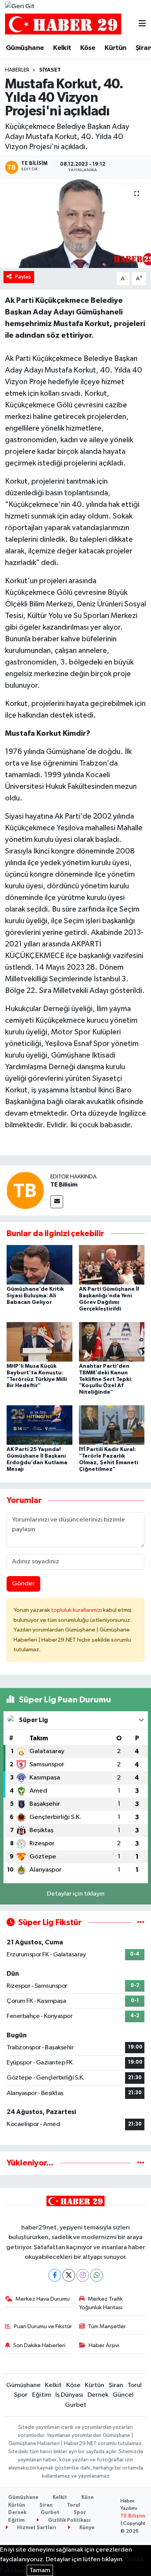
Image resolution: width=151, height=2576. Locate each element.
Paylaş (23, 277)
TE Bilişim (133, 2516)
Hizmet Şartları (36, 2528)
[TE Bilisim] (25, 1190)
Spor (21, 2395)
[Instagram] (83, 2275)
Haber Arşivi (104, 2345)
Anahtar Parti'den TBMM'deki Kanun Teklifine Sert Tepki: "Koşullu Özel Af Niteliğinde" (106, 1379)
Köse (88, 48)
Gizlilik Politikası (69, 2520)
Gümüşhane (25, 48)
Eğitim (42, 2395)
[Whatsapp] (97, 2275)
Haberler (17, 70)
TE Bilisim (64, 1185)
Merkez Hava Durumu (43, 2299)
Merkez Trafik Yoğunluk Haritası (101, 2303)
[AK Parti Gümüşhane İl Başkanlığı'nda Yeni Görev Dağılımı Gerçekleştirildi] (112, 1265)
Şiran (116, 2385)
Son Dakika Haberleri (39, 2345)
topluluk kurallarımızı (77, 1610)
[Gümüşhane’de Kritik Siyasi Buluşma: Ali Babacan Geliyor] (39, 1265)
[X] (69, 2275)
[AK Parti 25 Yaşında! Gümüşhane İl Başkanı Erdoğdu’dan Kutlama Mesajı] (39, 1425)
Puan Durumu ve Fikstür (43, 2326)
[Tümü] (141, 2163)
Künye (86, 2528)
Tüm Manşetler (107, 2326)
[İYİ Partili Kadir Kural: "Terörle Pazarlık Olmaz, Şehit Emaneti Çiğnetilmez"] (112, 1425)
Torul (135, 2385)
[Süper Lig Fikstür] (141, 1923)
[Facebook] (55, 2275)
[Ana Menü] (142, 24)
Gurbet (76, 2405)
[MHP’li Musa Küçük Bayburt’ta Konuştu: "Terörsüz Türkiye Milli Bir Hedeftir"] (39, 1342)
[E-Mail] (57, 1202)
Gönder (23, 1584)
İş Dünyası (69, 2395)
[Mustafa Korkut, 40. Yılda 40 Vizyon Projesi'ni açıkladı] (75, 224)
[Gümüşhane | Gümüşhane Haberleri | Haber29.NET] (63, 24)
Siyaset (50, 70)
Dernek (98, 2395)
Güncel (123, 2395)
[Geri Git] (20, 7)
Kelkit (62, 48)
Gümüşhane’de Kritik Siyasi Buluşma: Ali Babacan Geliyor (35, 1296)
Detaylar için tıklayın (76, 1894)
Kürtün (115, 48)
